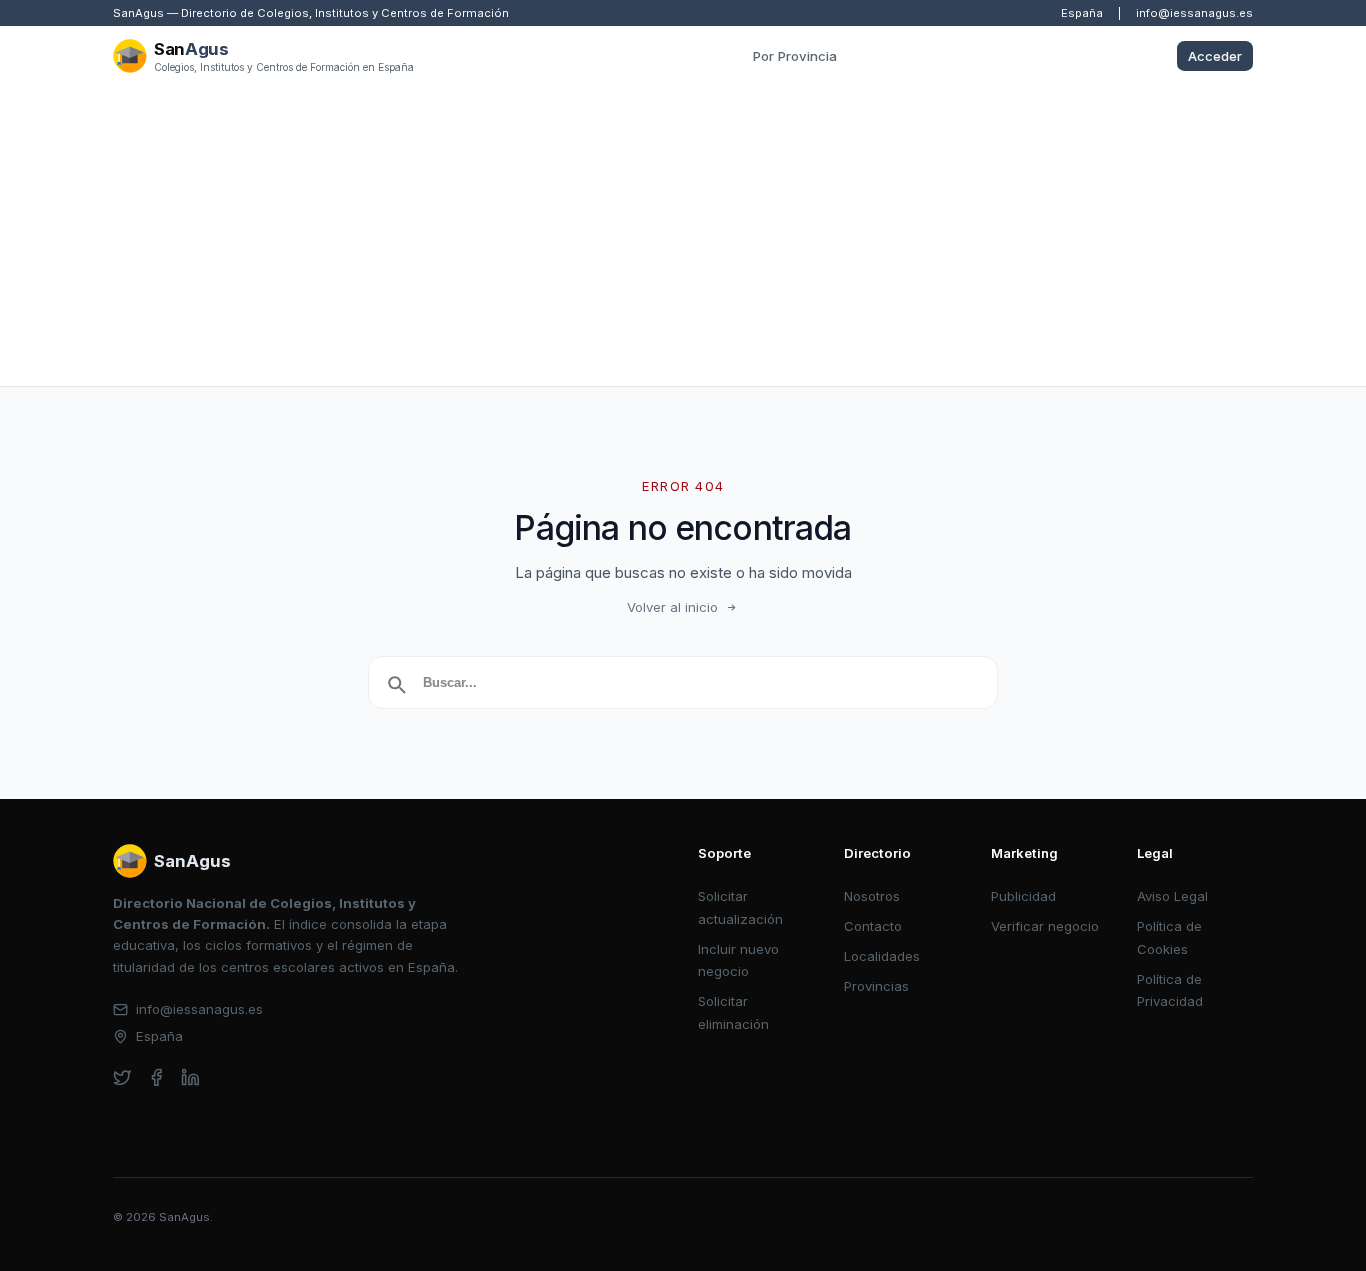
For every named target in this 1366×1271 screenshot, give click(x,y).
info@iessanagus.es (1194, 13)
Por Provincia (795, 56)
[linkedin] (190, 1077)
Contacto (873, 926)
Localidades (882, 956)
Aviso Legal (1172, 896)
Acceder (1215, 56)
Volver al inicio (672, 607)
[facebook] (156, 1077)
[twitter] (122, 1077)
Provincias (876, 986)
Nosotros (872, 896)
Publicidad (1023, 896)
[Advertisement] (683, 236)
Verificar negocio (1045, 926)
